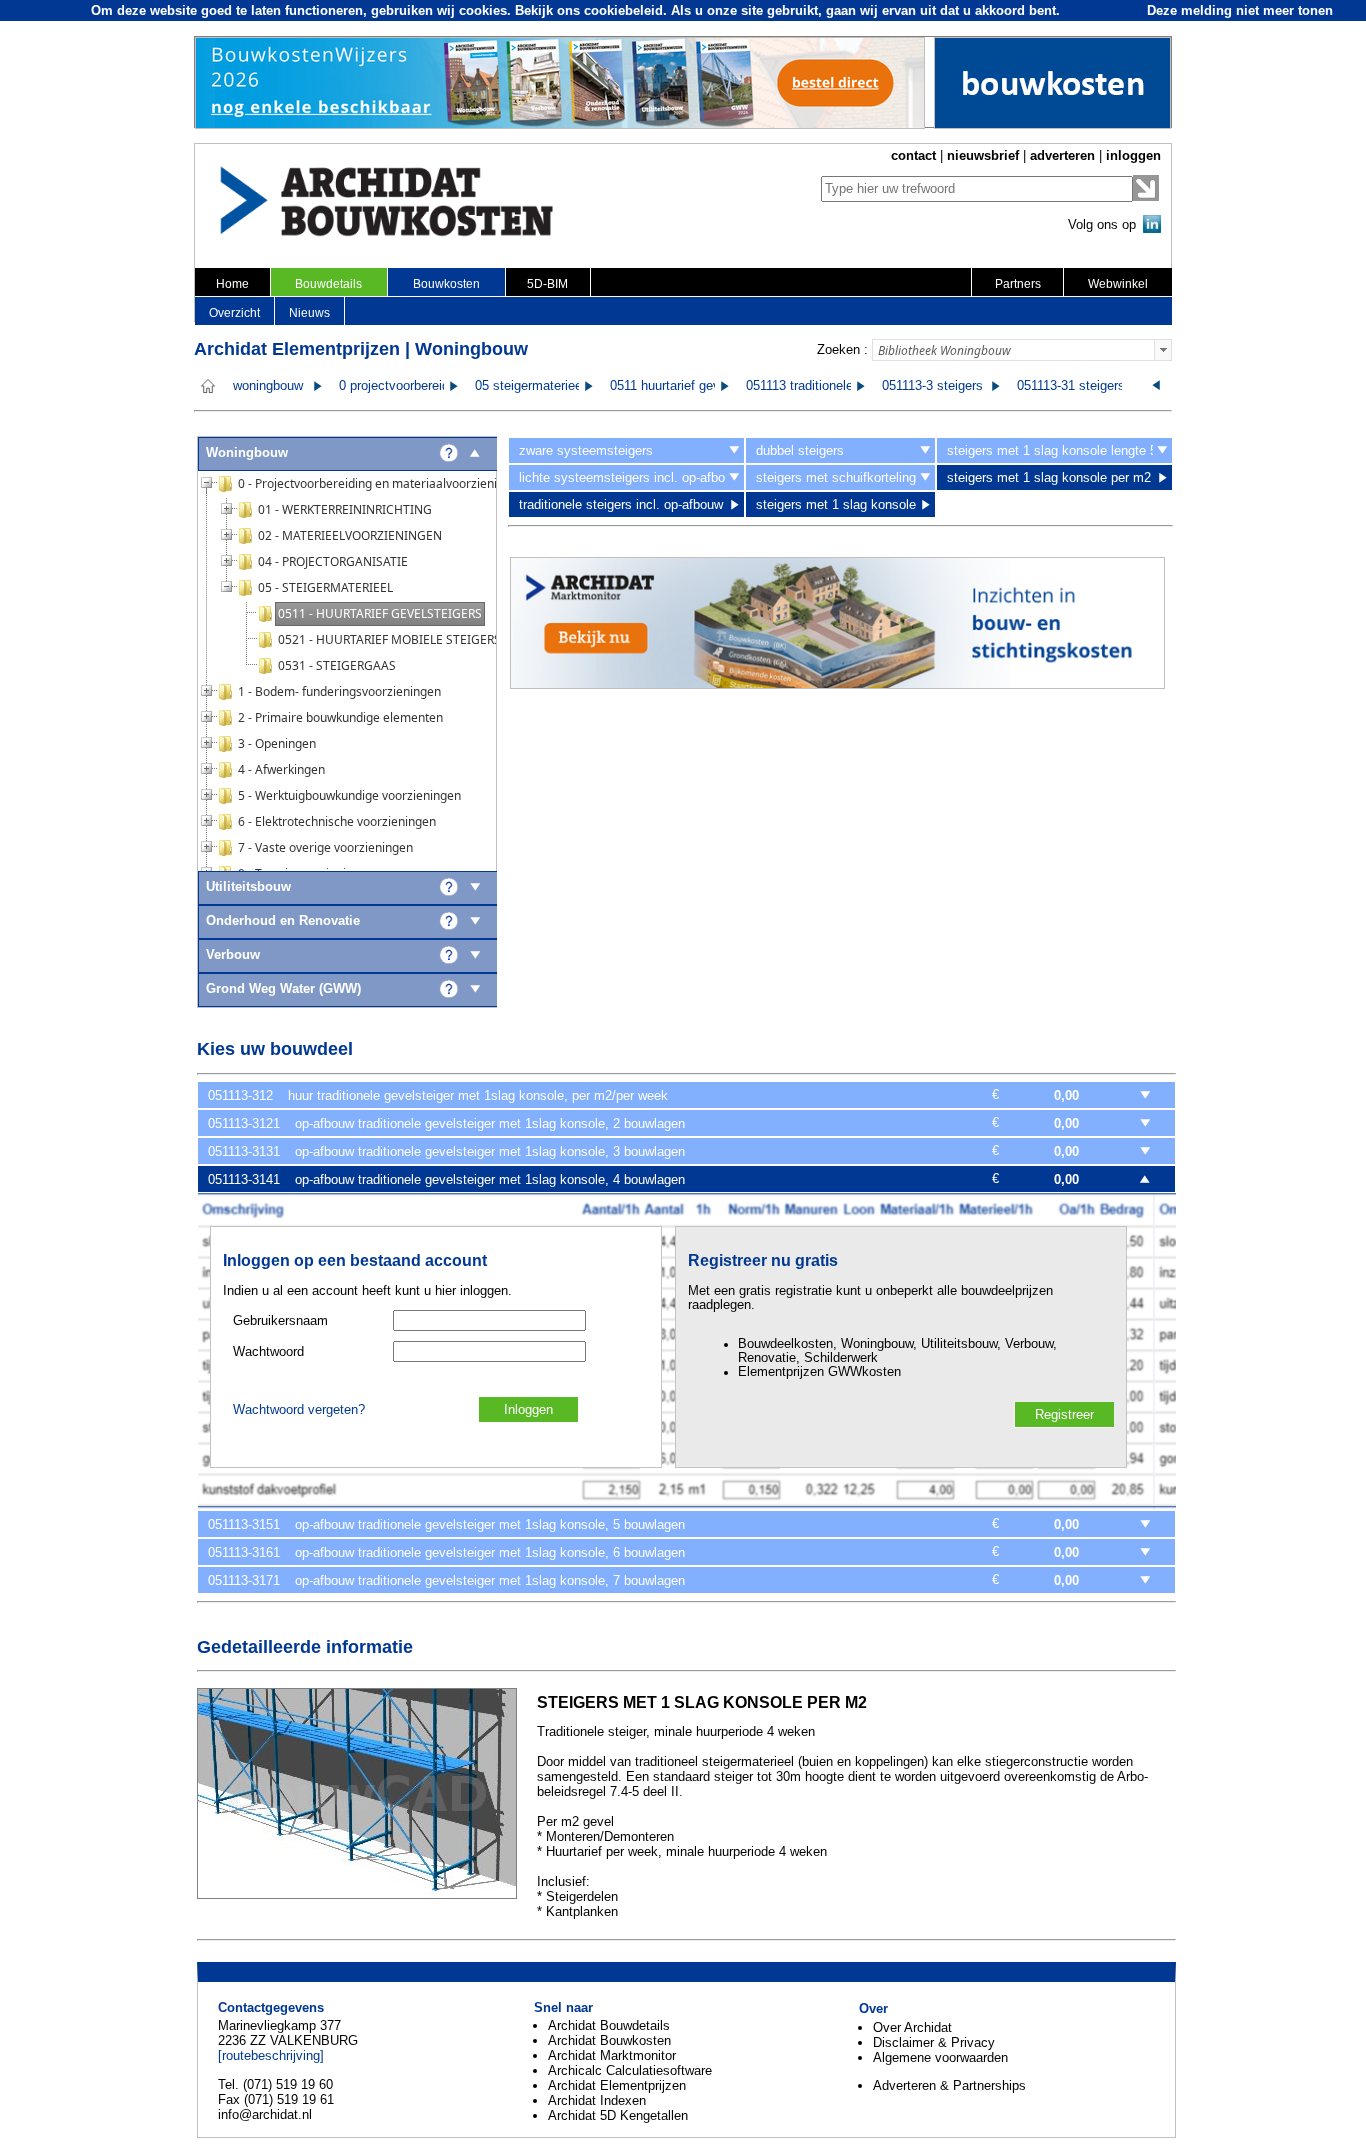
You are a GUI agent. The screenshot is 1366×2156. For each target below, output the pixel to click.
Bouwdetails (328, 284)
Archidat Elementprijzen (617, 2085)
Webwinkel (1118, 284)
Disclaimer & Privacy (934, 2042)
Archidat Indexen (597, 2100)
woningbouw (268, 386)
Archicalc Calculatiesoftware (630, 2070)
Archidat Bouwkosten (609, 2040)
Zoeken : (842, 349)
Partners (1018, 284)
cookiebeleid (623, 10)
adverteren (1062, 155)
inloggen (1133, 155)
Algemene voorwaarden (940, 2057)
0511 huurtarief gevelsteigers (693, 386)
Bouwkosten (446, 284)
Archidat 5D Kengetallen (618, 2115)
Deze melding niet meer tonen (1240, 10)
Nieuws (309, 313)
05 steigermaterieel (530, 386)
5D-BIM (547, 284)
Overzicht (234, 313)
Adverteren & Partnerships (949, 2085)
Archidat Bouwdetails (609, 2025)
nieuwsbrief (983, 155)
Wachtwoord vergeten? (299, 1410)
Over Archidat (912, 2027)
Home (232, 284)
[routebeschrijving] (271, 2055)
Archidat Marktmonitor (612, 2055)
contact (913, 155)
